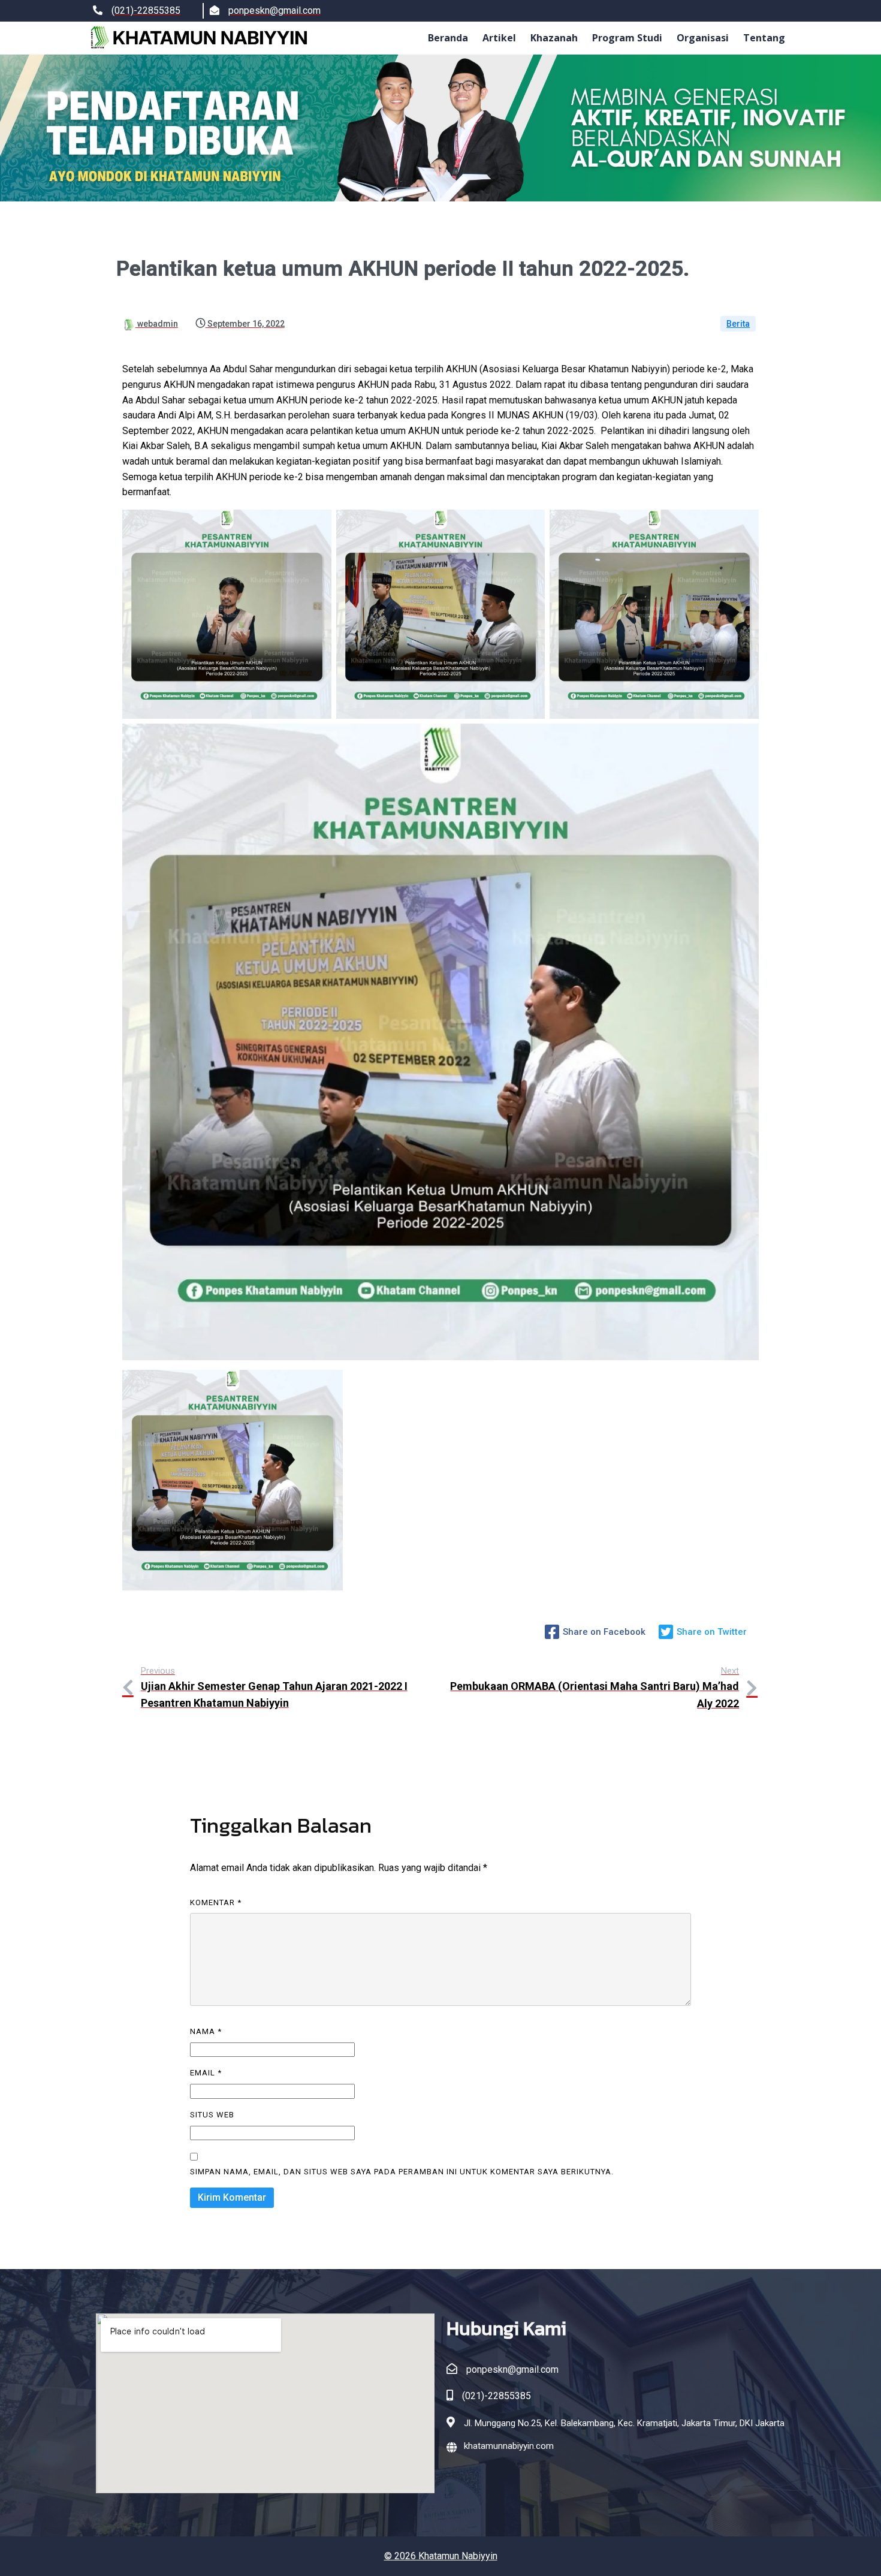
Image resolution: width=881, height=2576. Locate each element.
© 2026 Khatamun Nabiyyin (441, 2556)
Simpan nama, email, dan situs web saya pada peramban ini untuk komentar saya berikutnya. (402, 2172)
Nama (206, 2031)
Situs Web (212, 2115)
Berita (738, 324)
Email (206, 2073)
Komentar (216, 1902)
